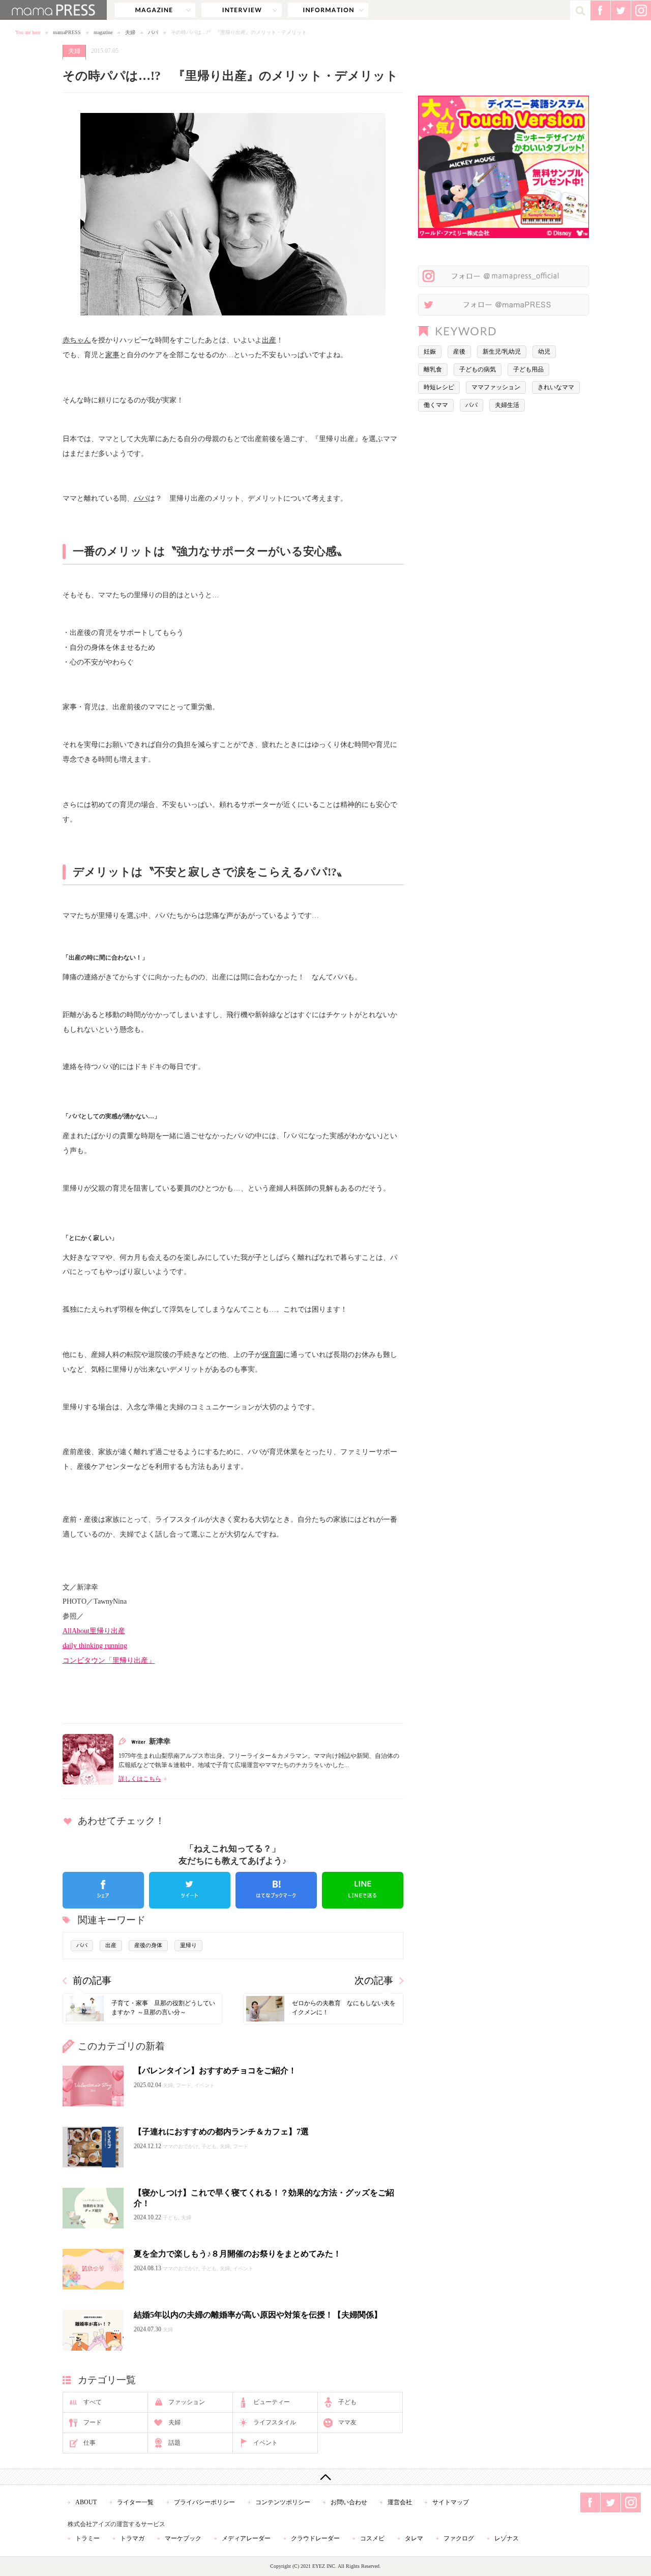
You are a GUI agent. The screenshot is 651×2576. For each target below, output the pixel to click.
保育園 (273, 1354)
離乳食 (433, 369)
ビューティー (272, 2402)
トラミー (87, 2538)
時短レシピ (439, 387)
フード (93, 2422)
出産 (269, 340)
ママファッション (496, 387)
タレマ (414, 2538)
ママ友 (347, 2422)
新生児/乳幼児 (502, 352)
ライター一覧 (135, 2502)
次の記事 (374, 1980)
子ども (347, 2402)
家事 (112, 355)
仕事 (90, 2443)
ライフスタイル (275, 2422)
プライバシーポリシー (204, 2502)
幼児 (544, 352)
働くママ (436, 405)
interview (242, 10)
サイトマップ (451, 2502)
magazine (155, 10)
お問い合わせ (349, 2502)
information (328, 10)
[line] (363, 1890)
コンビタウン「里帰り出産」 (109, 1660)
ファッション (187, 2402)
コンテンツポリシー (283, 2502)
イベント (265, 2443)
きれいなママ (556, 387)
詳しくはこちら (140, 1779)
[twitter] (190, 1890)
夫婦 (130, 32)
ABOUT (86, 2502)
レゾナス (507, 2538)
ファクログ (459, 2538)
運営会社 (400, 2502)
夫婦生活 (507, 405)
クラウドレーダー (315, 2538)
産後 (459, 352)
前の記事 (92, 1980)
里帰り (188, 1945)
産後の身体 (148, 1945)
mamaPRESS (67, 32)
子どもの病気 (478, 369)
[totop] (325, 2477)
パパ (153, 32)
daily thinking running (95, 1645)
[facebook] (103, 1890)
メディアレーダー (246, 2538)
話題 (174, 2443)
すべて (93, 2402)
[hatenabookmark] (276, 1890)
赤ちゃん (77, 340)
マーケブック (183, 2538)
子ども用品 (528, 369)
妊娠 (430, 352)
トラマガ (132, 2538)
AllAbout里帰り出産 (94, 1631)
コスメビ (372, 2538)
